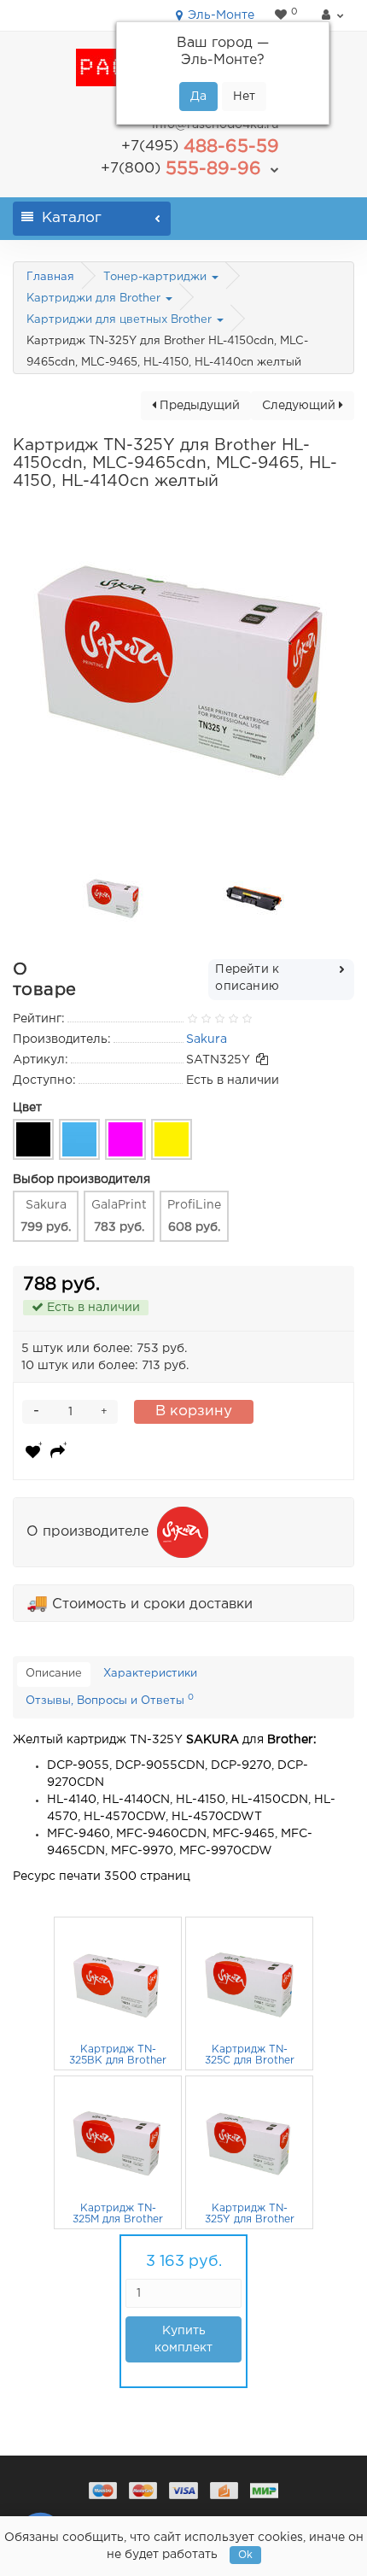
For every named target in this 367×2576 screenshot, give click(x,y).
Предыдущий (198, 406)
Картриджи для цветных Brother (121, 320)
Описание (54, 1674)
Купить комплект (183, 2339)
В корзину (194, 1411)
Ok (245, 2555)
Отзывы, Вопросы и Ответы (110, 1700)
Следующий (300, 406)
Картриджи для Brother (95, 299)
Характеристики (150, 1674)
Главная (50, 277)
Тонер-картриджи (157, 277)
